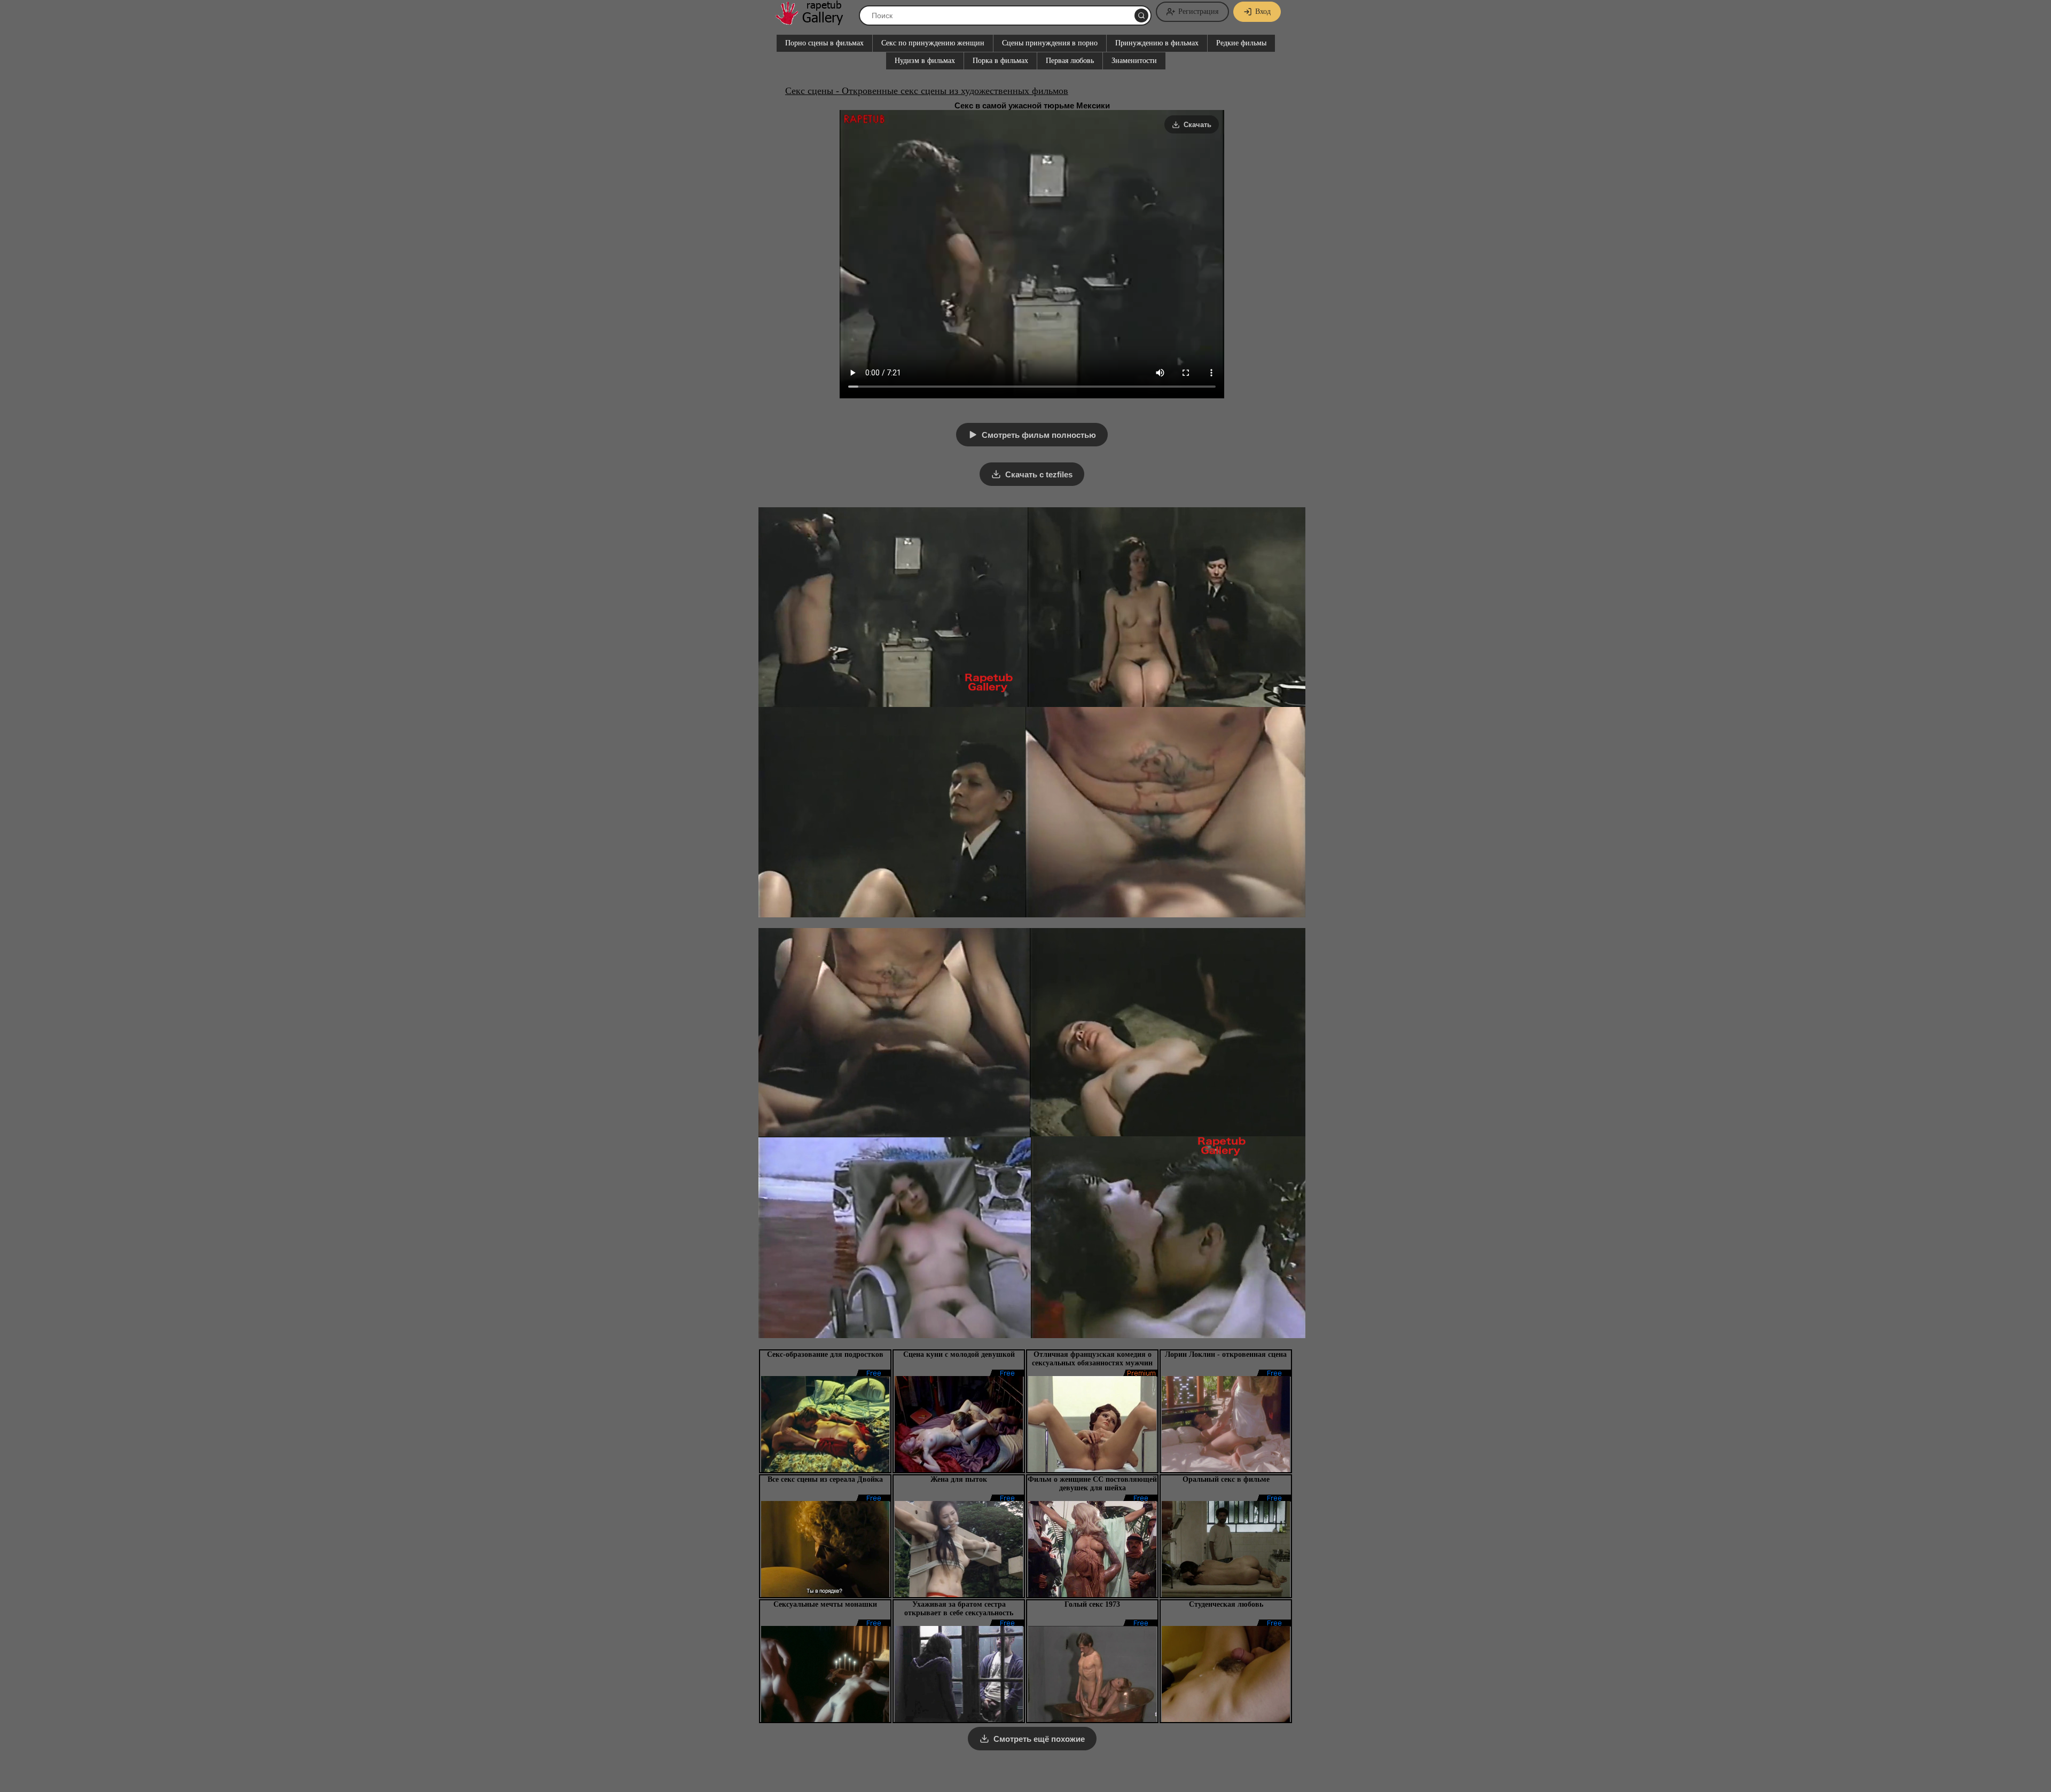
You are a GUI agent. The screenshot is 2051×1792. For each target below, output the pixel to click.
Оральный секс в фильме (1226, 1479)
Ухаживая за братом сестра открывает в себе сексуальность (959, 1609)
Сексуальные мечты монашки (825, 1604)
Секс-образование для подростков (825, 1354)
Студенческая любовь (1226, 1604)
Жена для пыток (959, 1479)
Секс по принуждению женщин (933, 43)
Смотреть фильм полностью (1039, 435)
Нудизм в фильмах (925, 61)
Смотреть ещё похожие (1039, 1739)
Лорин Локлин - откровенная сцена (1226, 1354)
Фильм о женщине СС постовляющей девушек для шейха (1092, 1484)
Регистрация (1198, 11)
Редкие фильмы (1241, 43)
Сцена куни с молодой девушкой (959, 1354)
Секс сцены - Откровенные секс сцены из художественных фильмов (927, 91)
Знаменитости (1134, 61)
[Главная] (815, 21)
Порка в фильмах (1000, 61)
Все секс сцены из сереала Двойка (825, 1479)
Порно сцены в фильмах (824, 43)
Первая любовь (1070, 61)
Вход (1263, 11)
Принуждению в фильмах (1157, 43)
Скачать (1197, 125)
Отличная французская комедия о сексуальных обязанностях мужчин (1092, 1359)
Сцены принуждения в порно (1050, 43)
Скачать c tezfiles (1039, 474)
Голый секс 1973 (1092, 1604)
